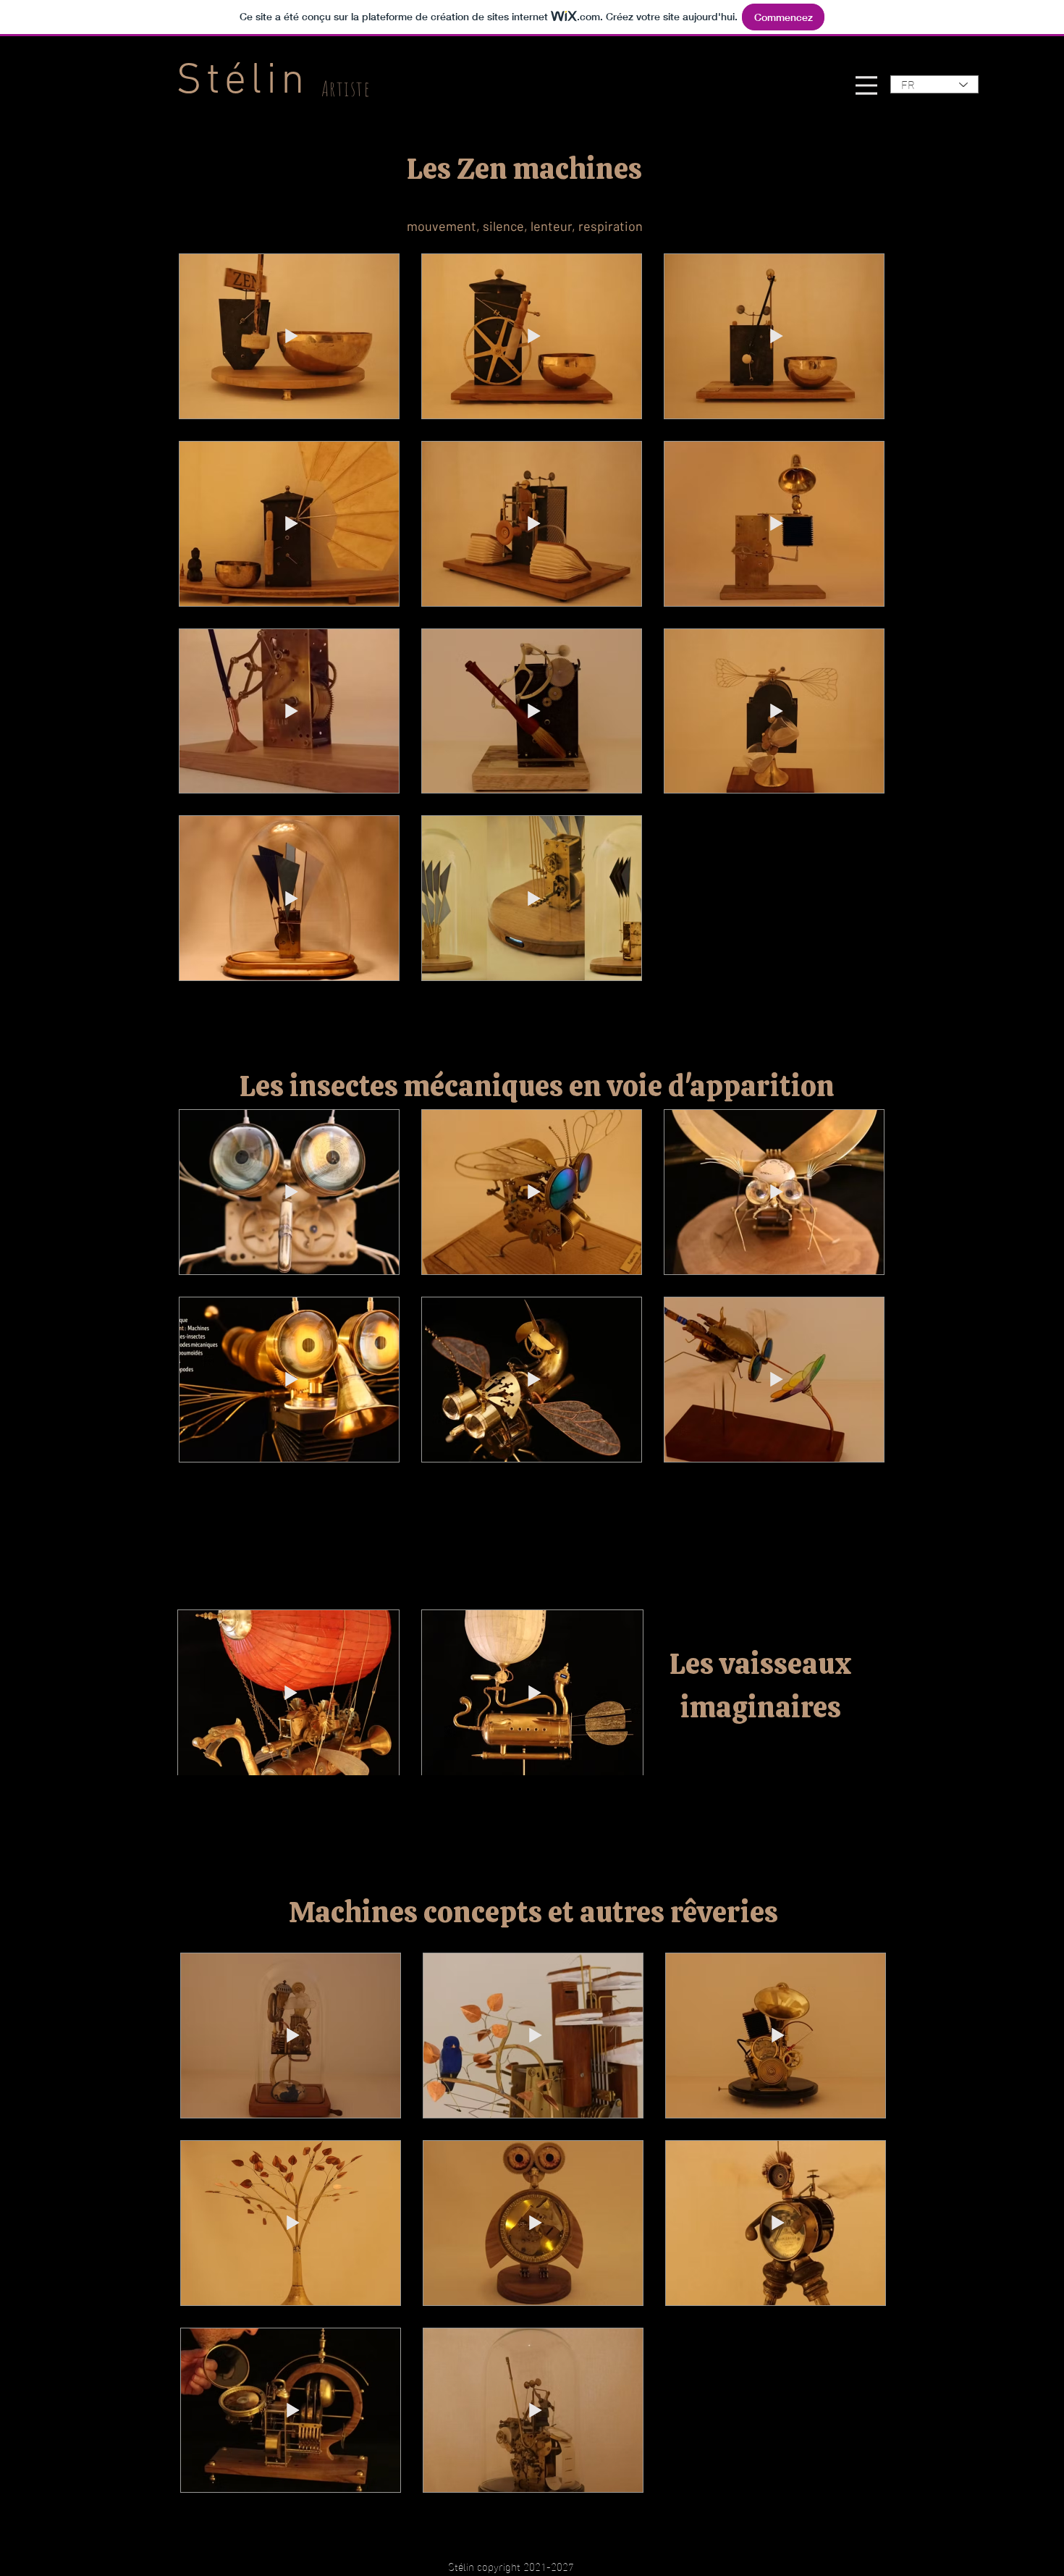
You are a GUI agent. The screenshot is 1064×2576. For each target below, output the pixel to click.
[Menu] (866, 85)
